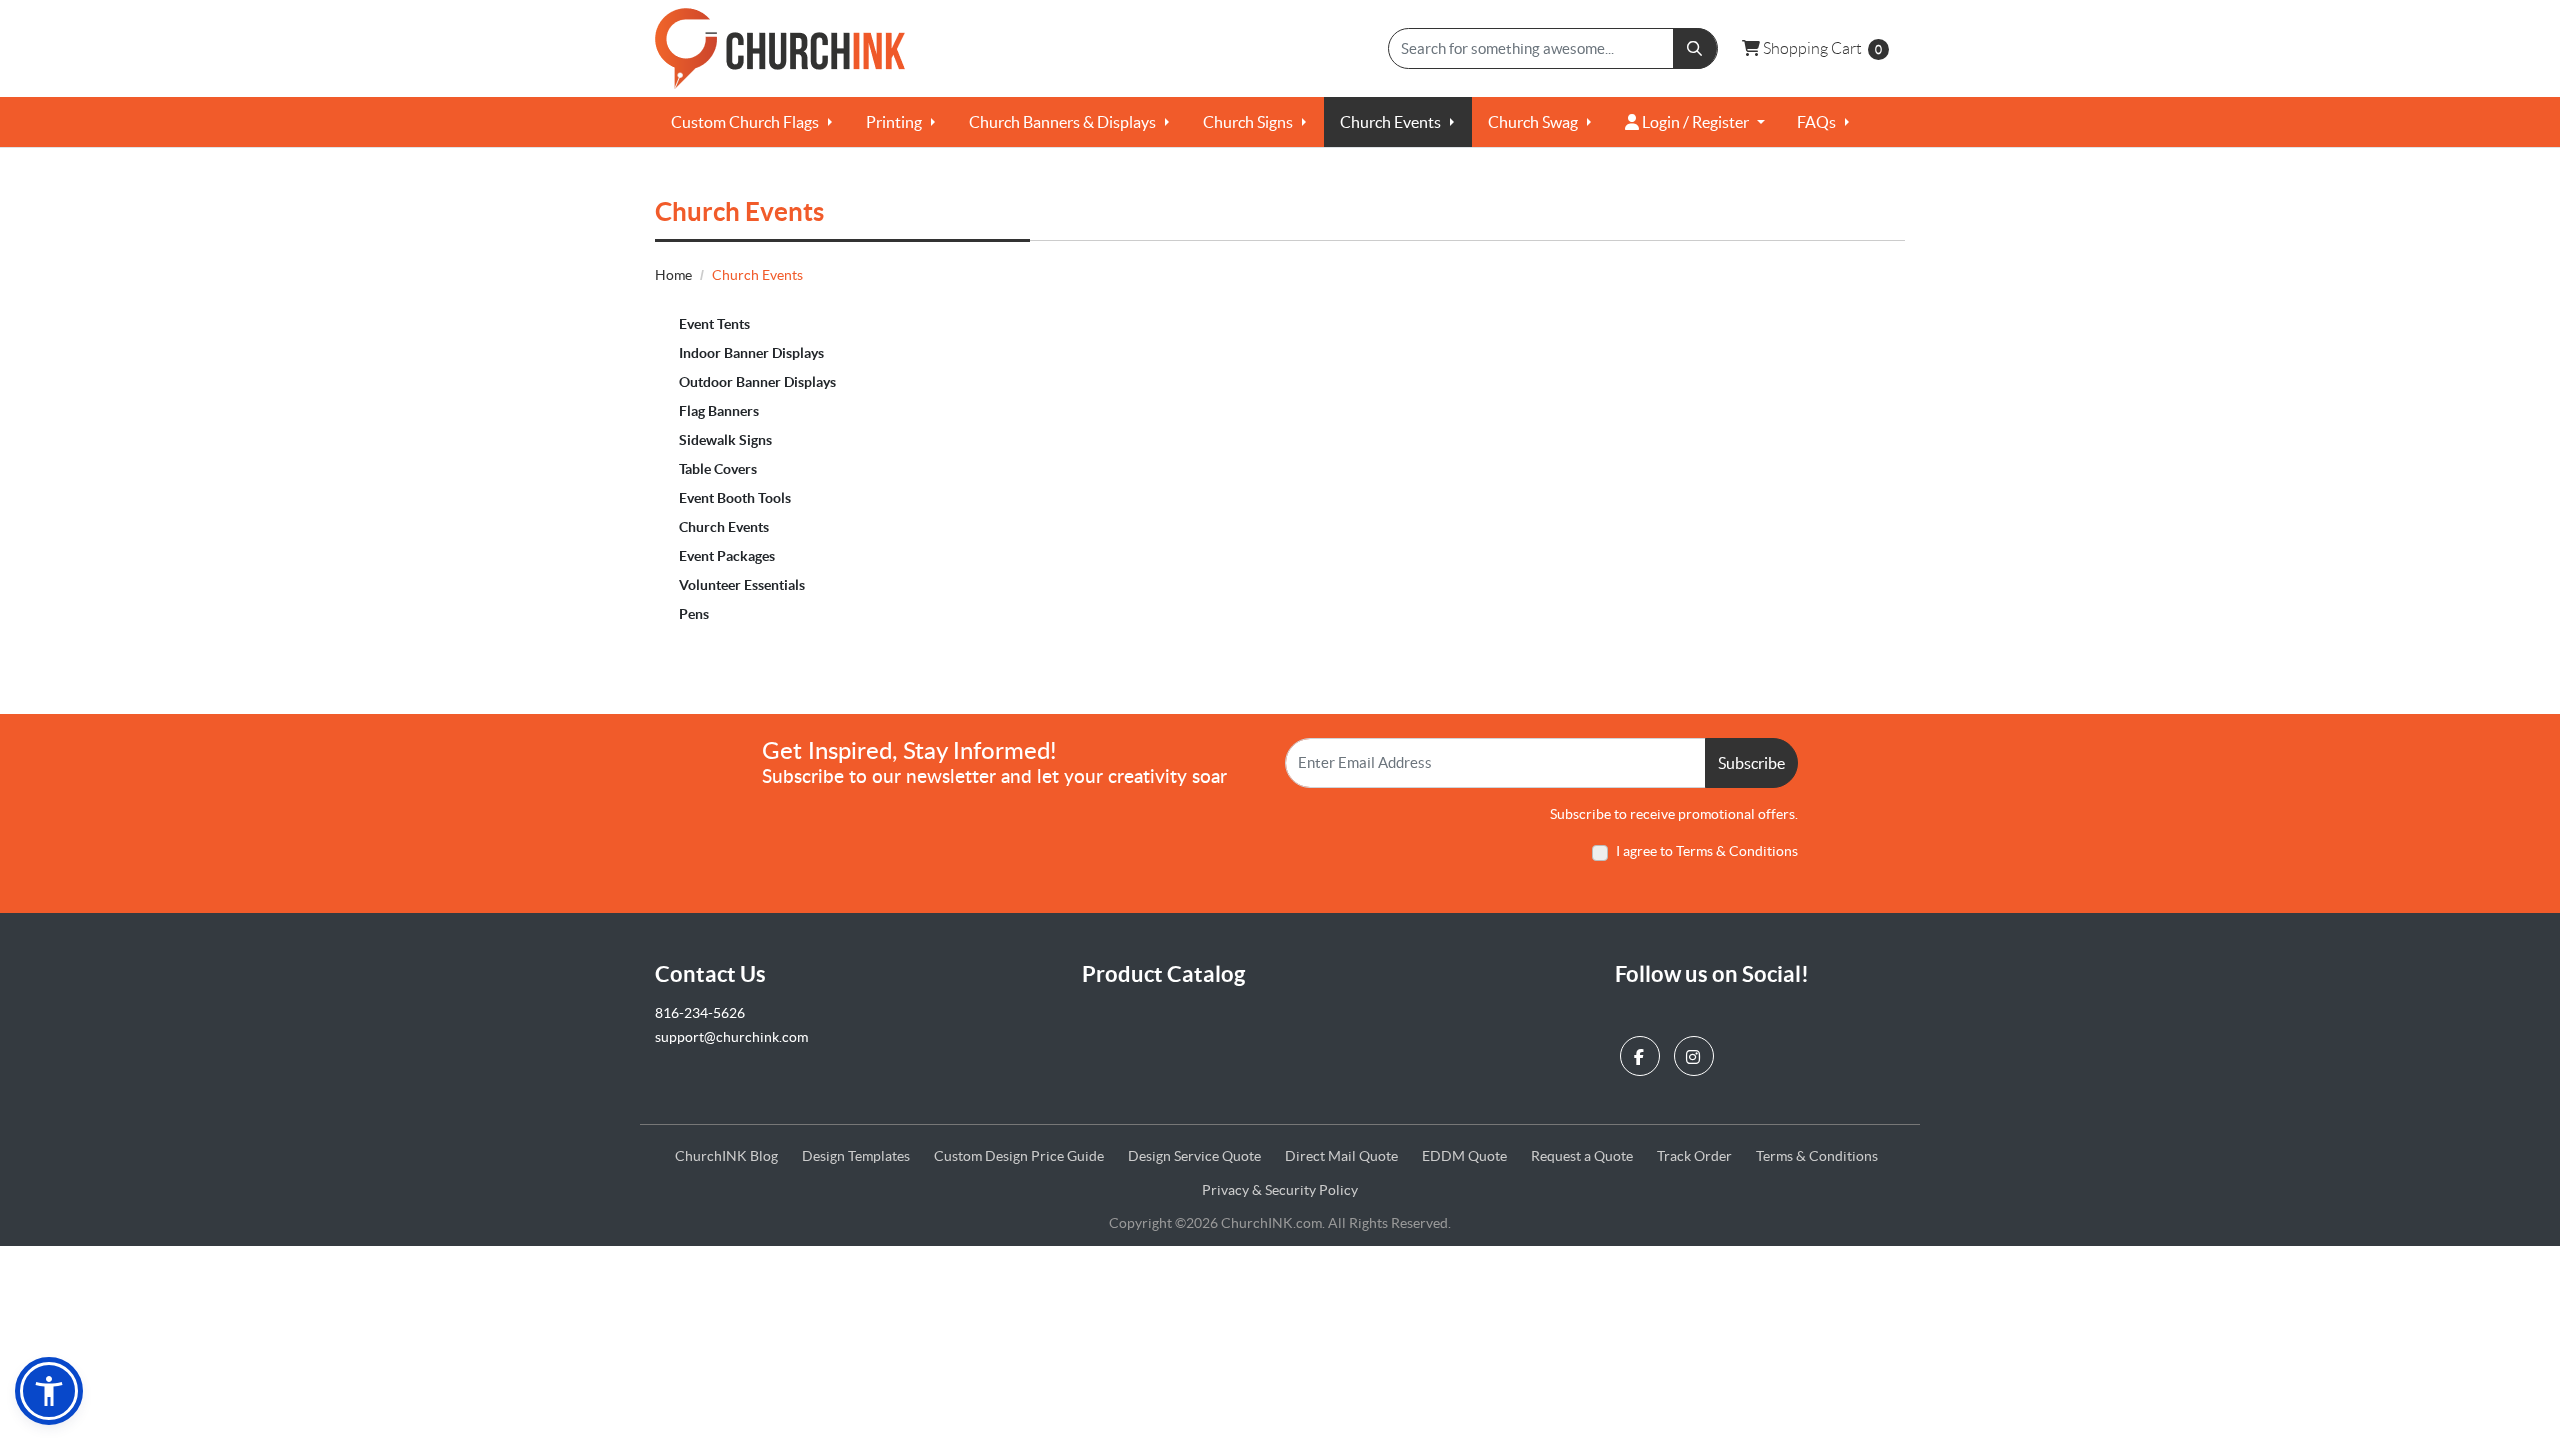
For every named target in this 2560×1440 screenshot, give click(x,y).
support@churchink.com (731, 1037)
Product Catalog (1163, 973)
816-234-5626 (700, 1013)
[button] (49, 1391)
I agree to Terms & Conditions (1707, 851)
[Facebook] (1642, 1051)
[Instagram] (1696, 1051)
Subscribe (1751, 763)
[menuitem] (752, 122)
